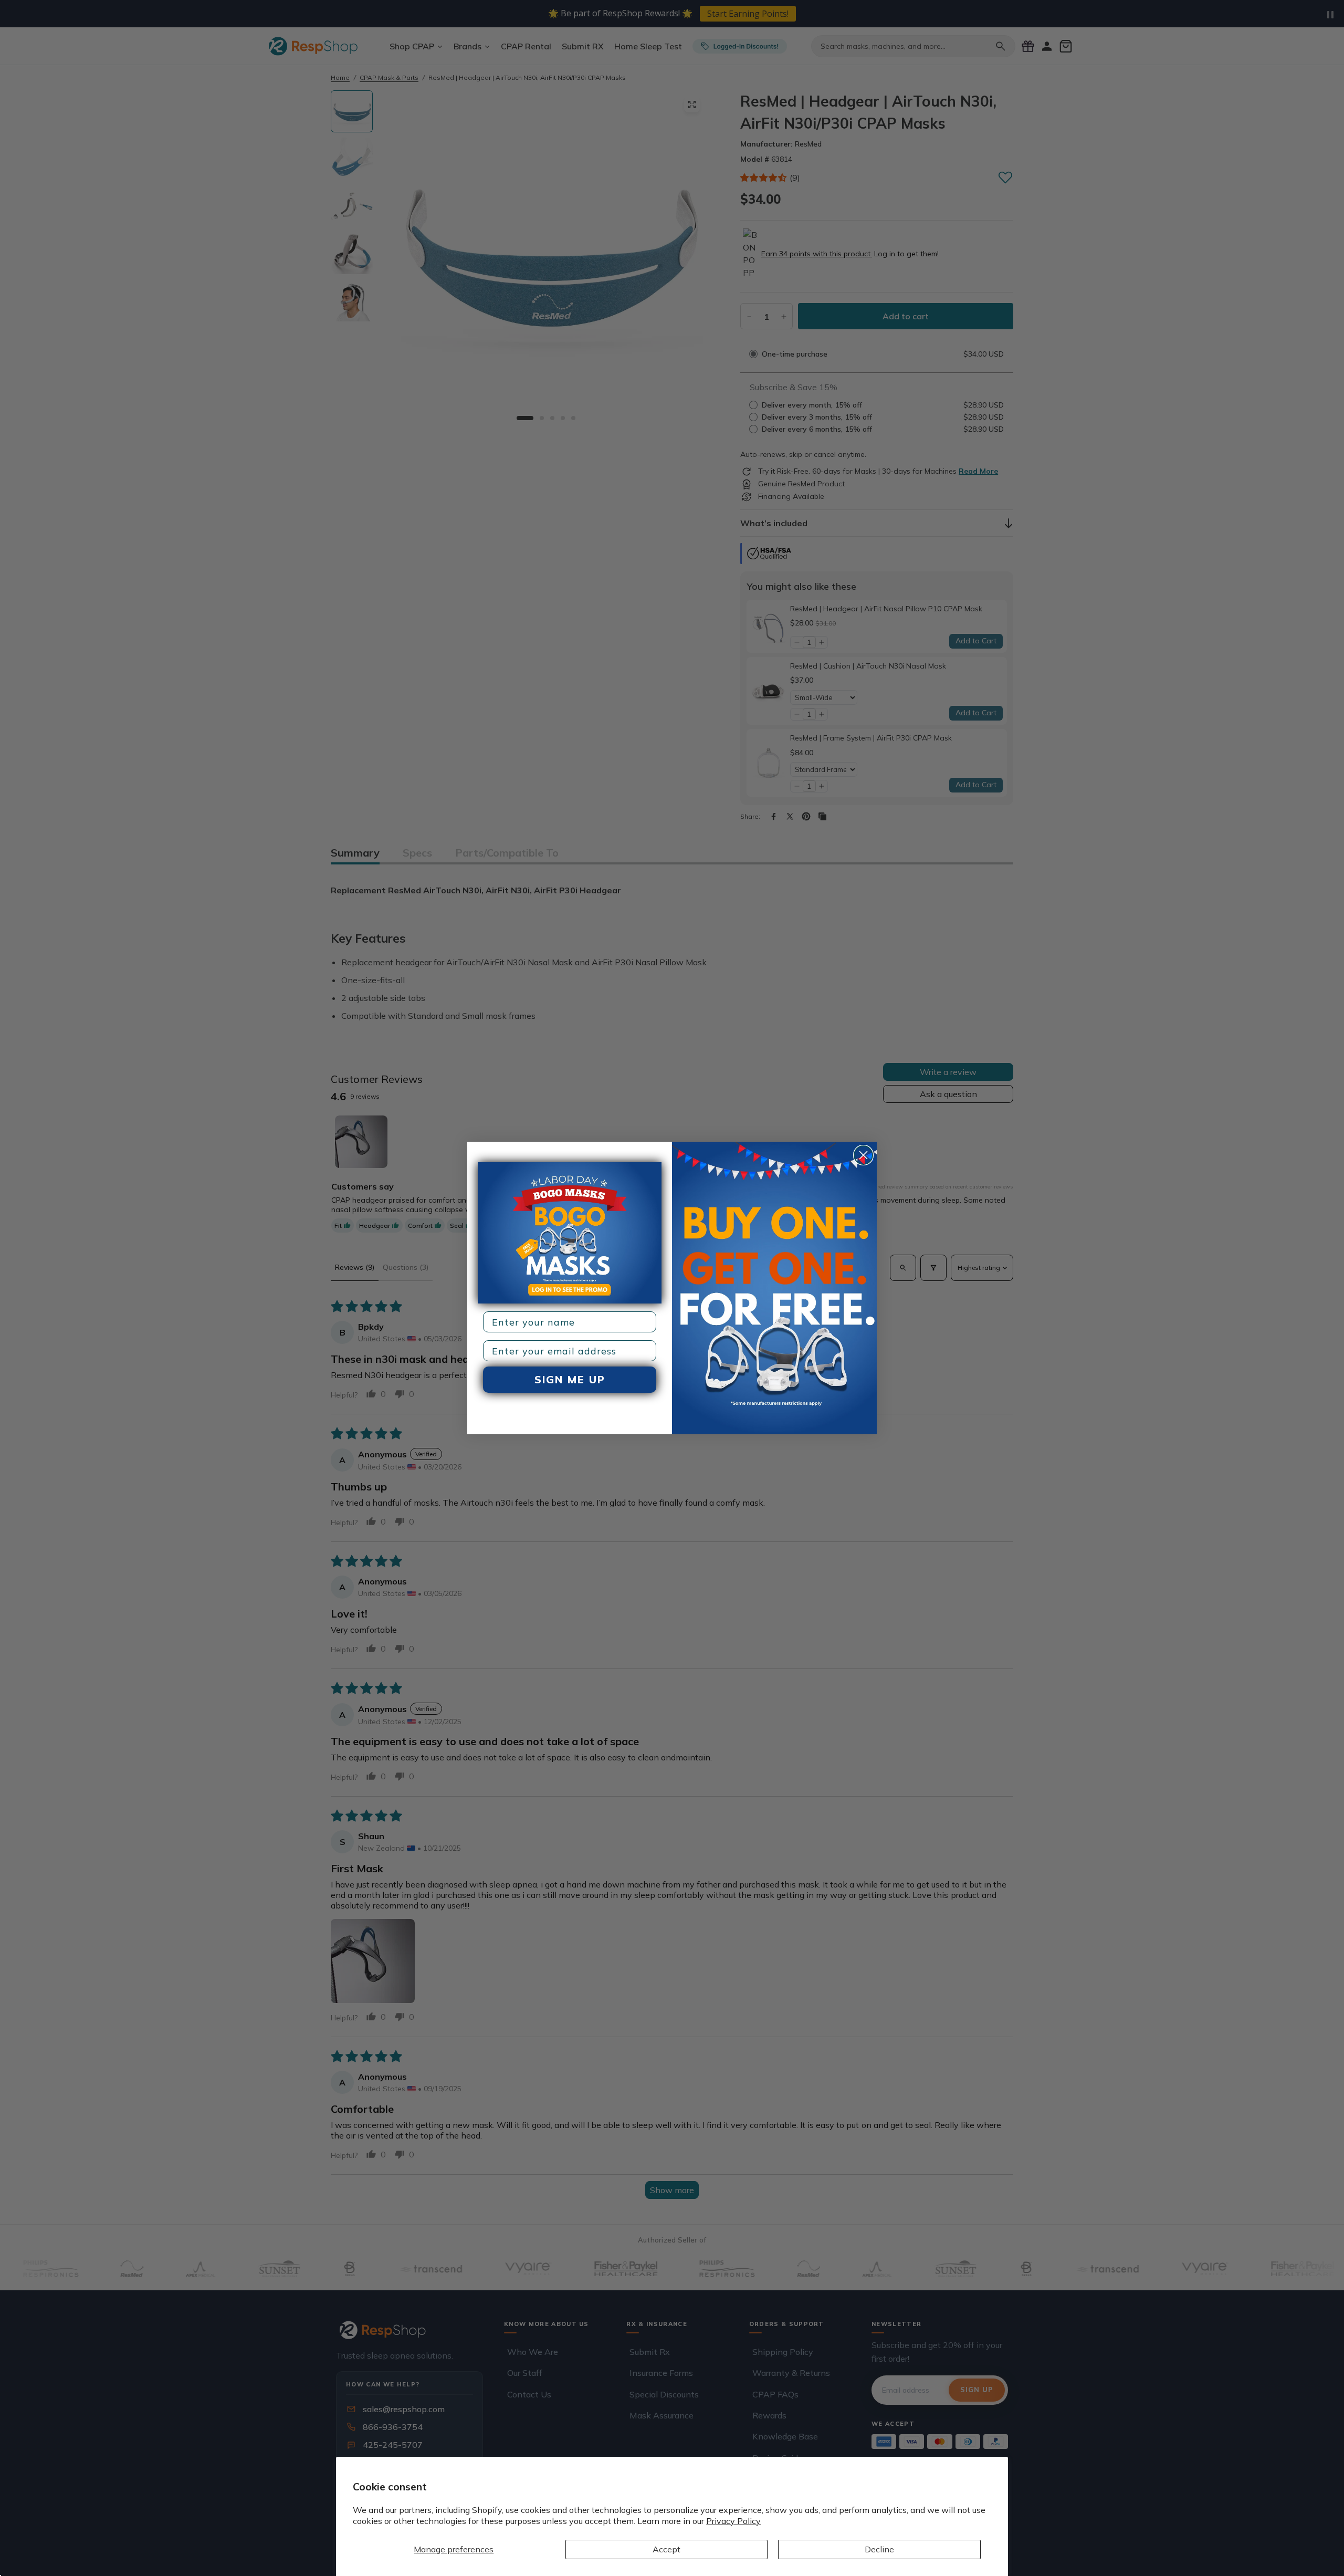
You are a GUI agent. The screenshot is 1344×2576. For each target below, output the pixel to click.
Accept (666, 2549)
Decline (879, 2549)
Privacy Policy (733, 2521)
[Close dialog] (863, 1155)
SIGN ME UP (570, 1379)
